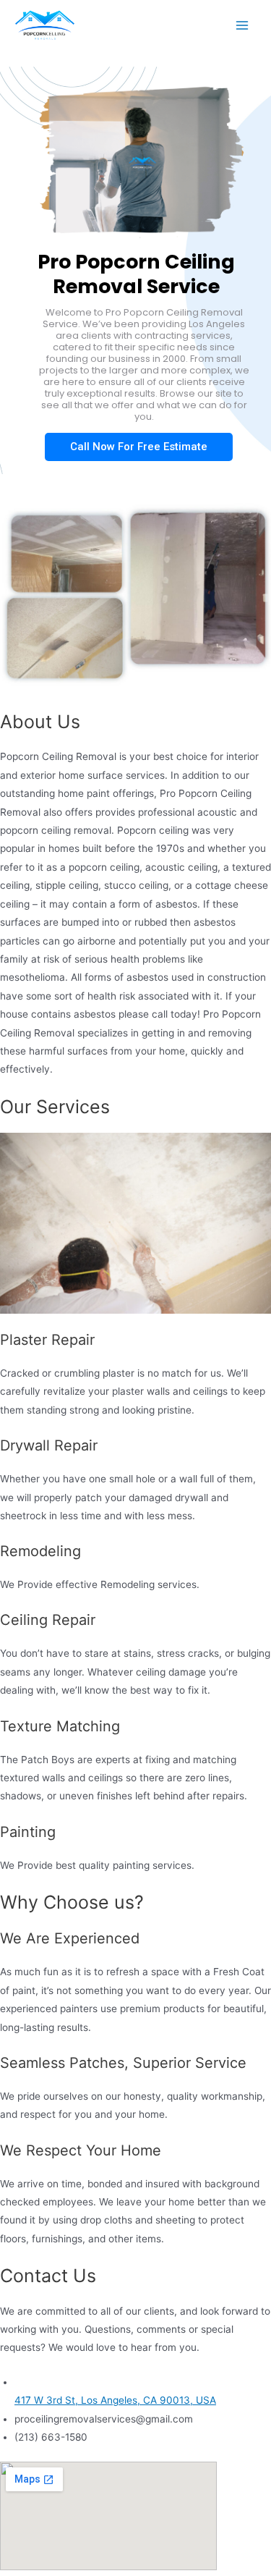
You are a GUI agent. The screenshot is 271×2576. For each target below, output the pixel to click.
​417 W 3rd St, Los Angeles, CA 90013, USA (115, 2400)
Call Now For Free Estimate (139, 447)
